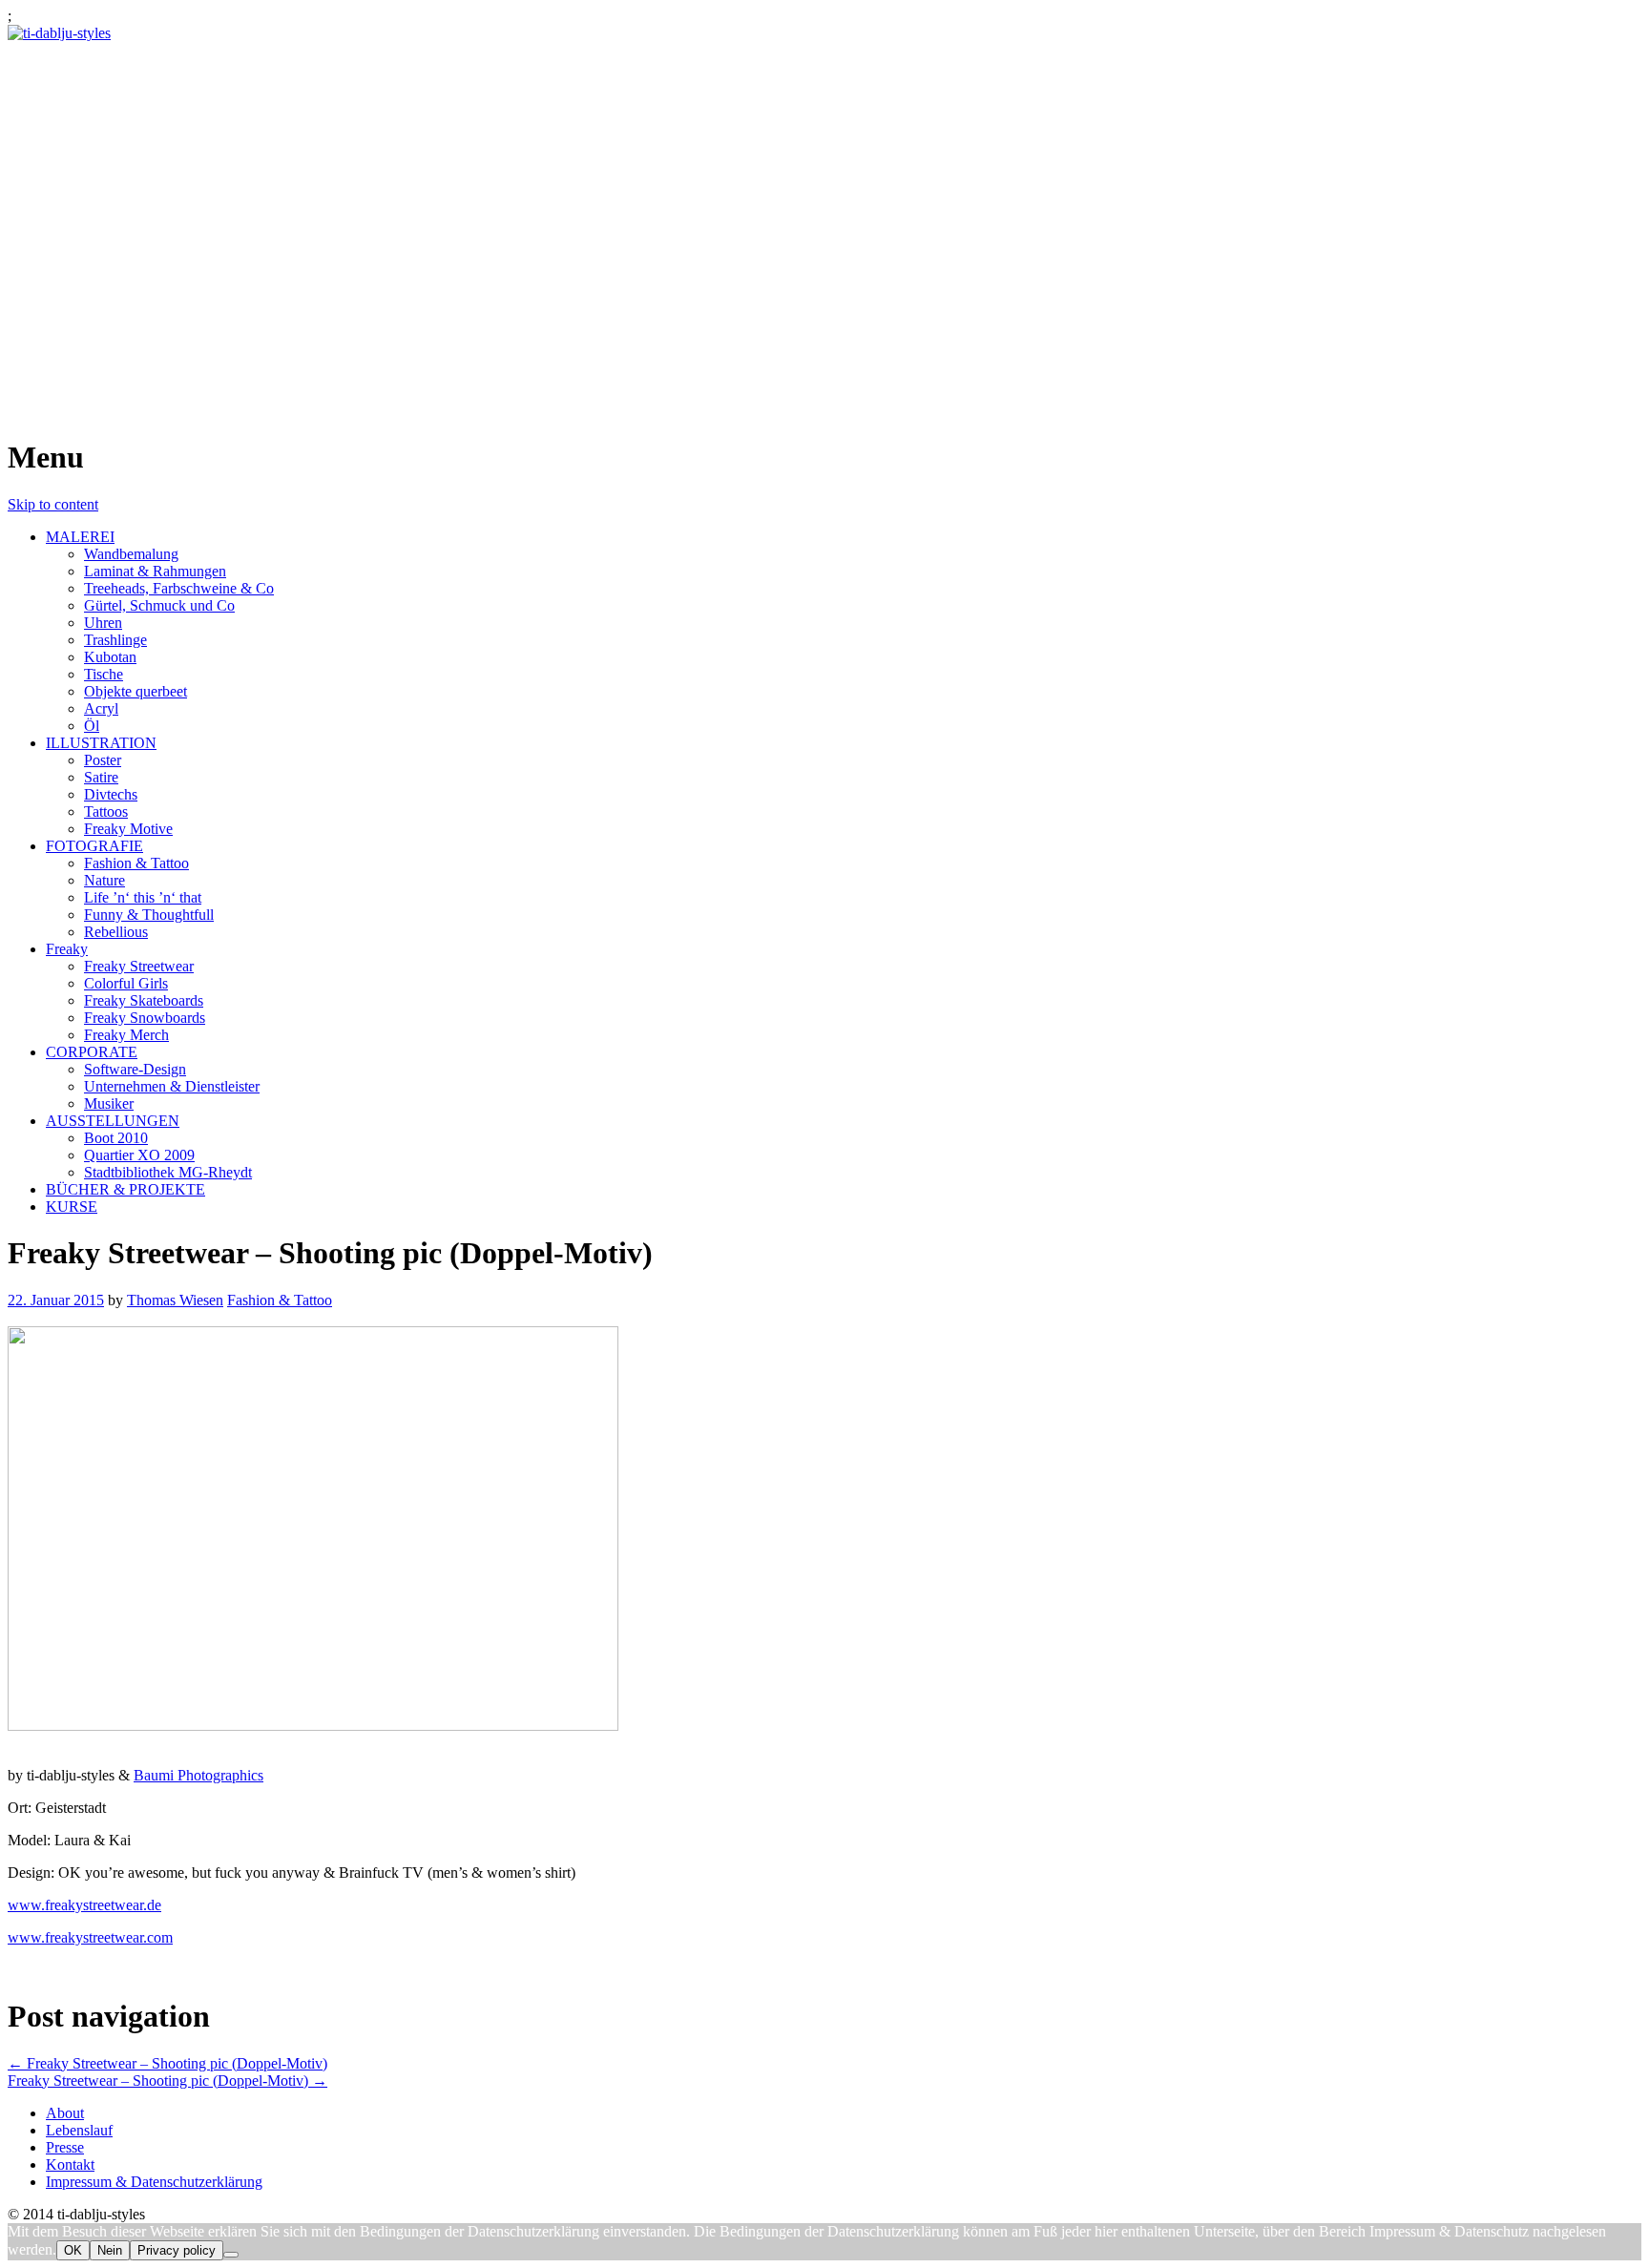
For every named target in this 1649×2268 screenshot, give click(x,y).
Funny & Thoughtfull (149, 915)
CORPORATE (92, 1052)
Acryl (101, 708)
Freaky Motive (128, 829)
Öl (92, 726)
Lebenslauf (79, 2130)
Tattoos (106, 811)
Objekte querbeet (136, 691)
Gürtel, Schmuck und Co (159, 605)
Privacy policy (177, 2250)
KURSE (72, 1207)
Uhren (103, 623)
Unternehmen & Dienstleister (172, 1086)
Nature (104, 880)
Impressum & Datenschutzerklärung (154, 2182)
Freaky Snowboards (145, 1018)
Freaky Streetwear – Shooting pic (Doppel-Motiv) (167, 2063)
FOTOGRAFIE (94, 846)
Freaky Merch (126, 1035)
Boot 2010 (116, 1138)
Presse (65, 2147)
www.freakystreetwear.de (84, 1905)
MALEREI (80, 537)
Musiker (109, 1103)
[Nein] (231, 2255)
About (65, 2113)
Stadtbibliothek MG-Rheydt (168, 1172)
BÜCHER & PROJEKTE (125, 1189)
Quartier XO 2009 (139, 1155)
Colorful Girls (126, 983)
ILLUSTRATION (101, 743)
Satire (101, 777)
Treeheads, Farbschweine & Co (179, 588)
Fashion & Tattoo (136, 863)
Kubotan (110, 657)
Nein (110, 2250)
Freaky (67, 949)
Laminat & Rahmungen (155, 571)
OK (73, 2250)
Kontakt (70, 2164)
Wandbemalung (131, 554)
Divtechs (111, 794)
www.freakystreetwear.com (90, 1937)
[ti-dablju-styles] (59, 33)
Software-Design (135, 1069)
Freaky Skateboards (144, 1000)
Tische (104, 674)
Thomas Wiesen (175, 1300)
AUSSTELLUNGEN (113, 1121)
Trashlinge (115, 640)
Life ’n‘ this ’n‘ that (143, 897)
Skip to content (53, 504)
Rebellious (116, 932)
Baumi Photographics (198, 1775)
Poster (103, 760)
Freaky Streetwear (139, 966)
